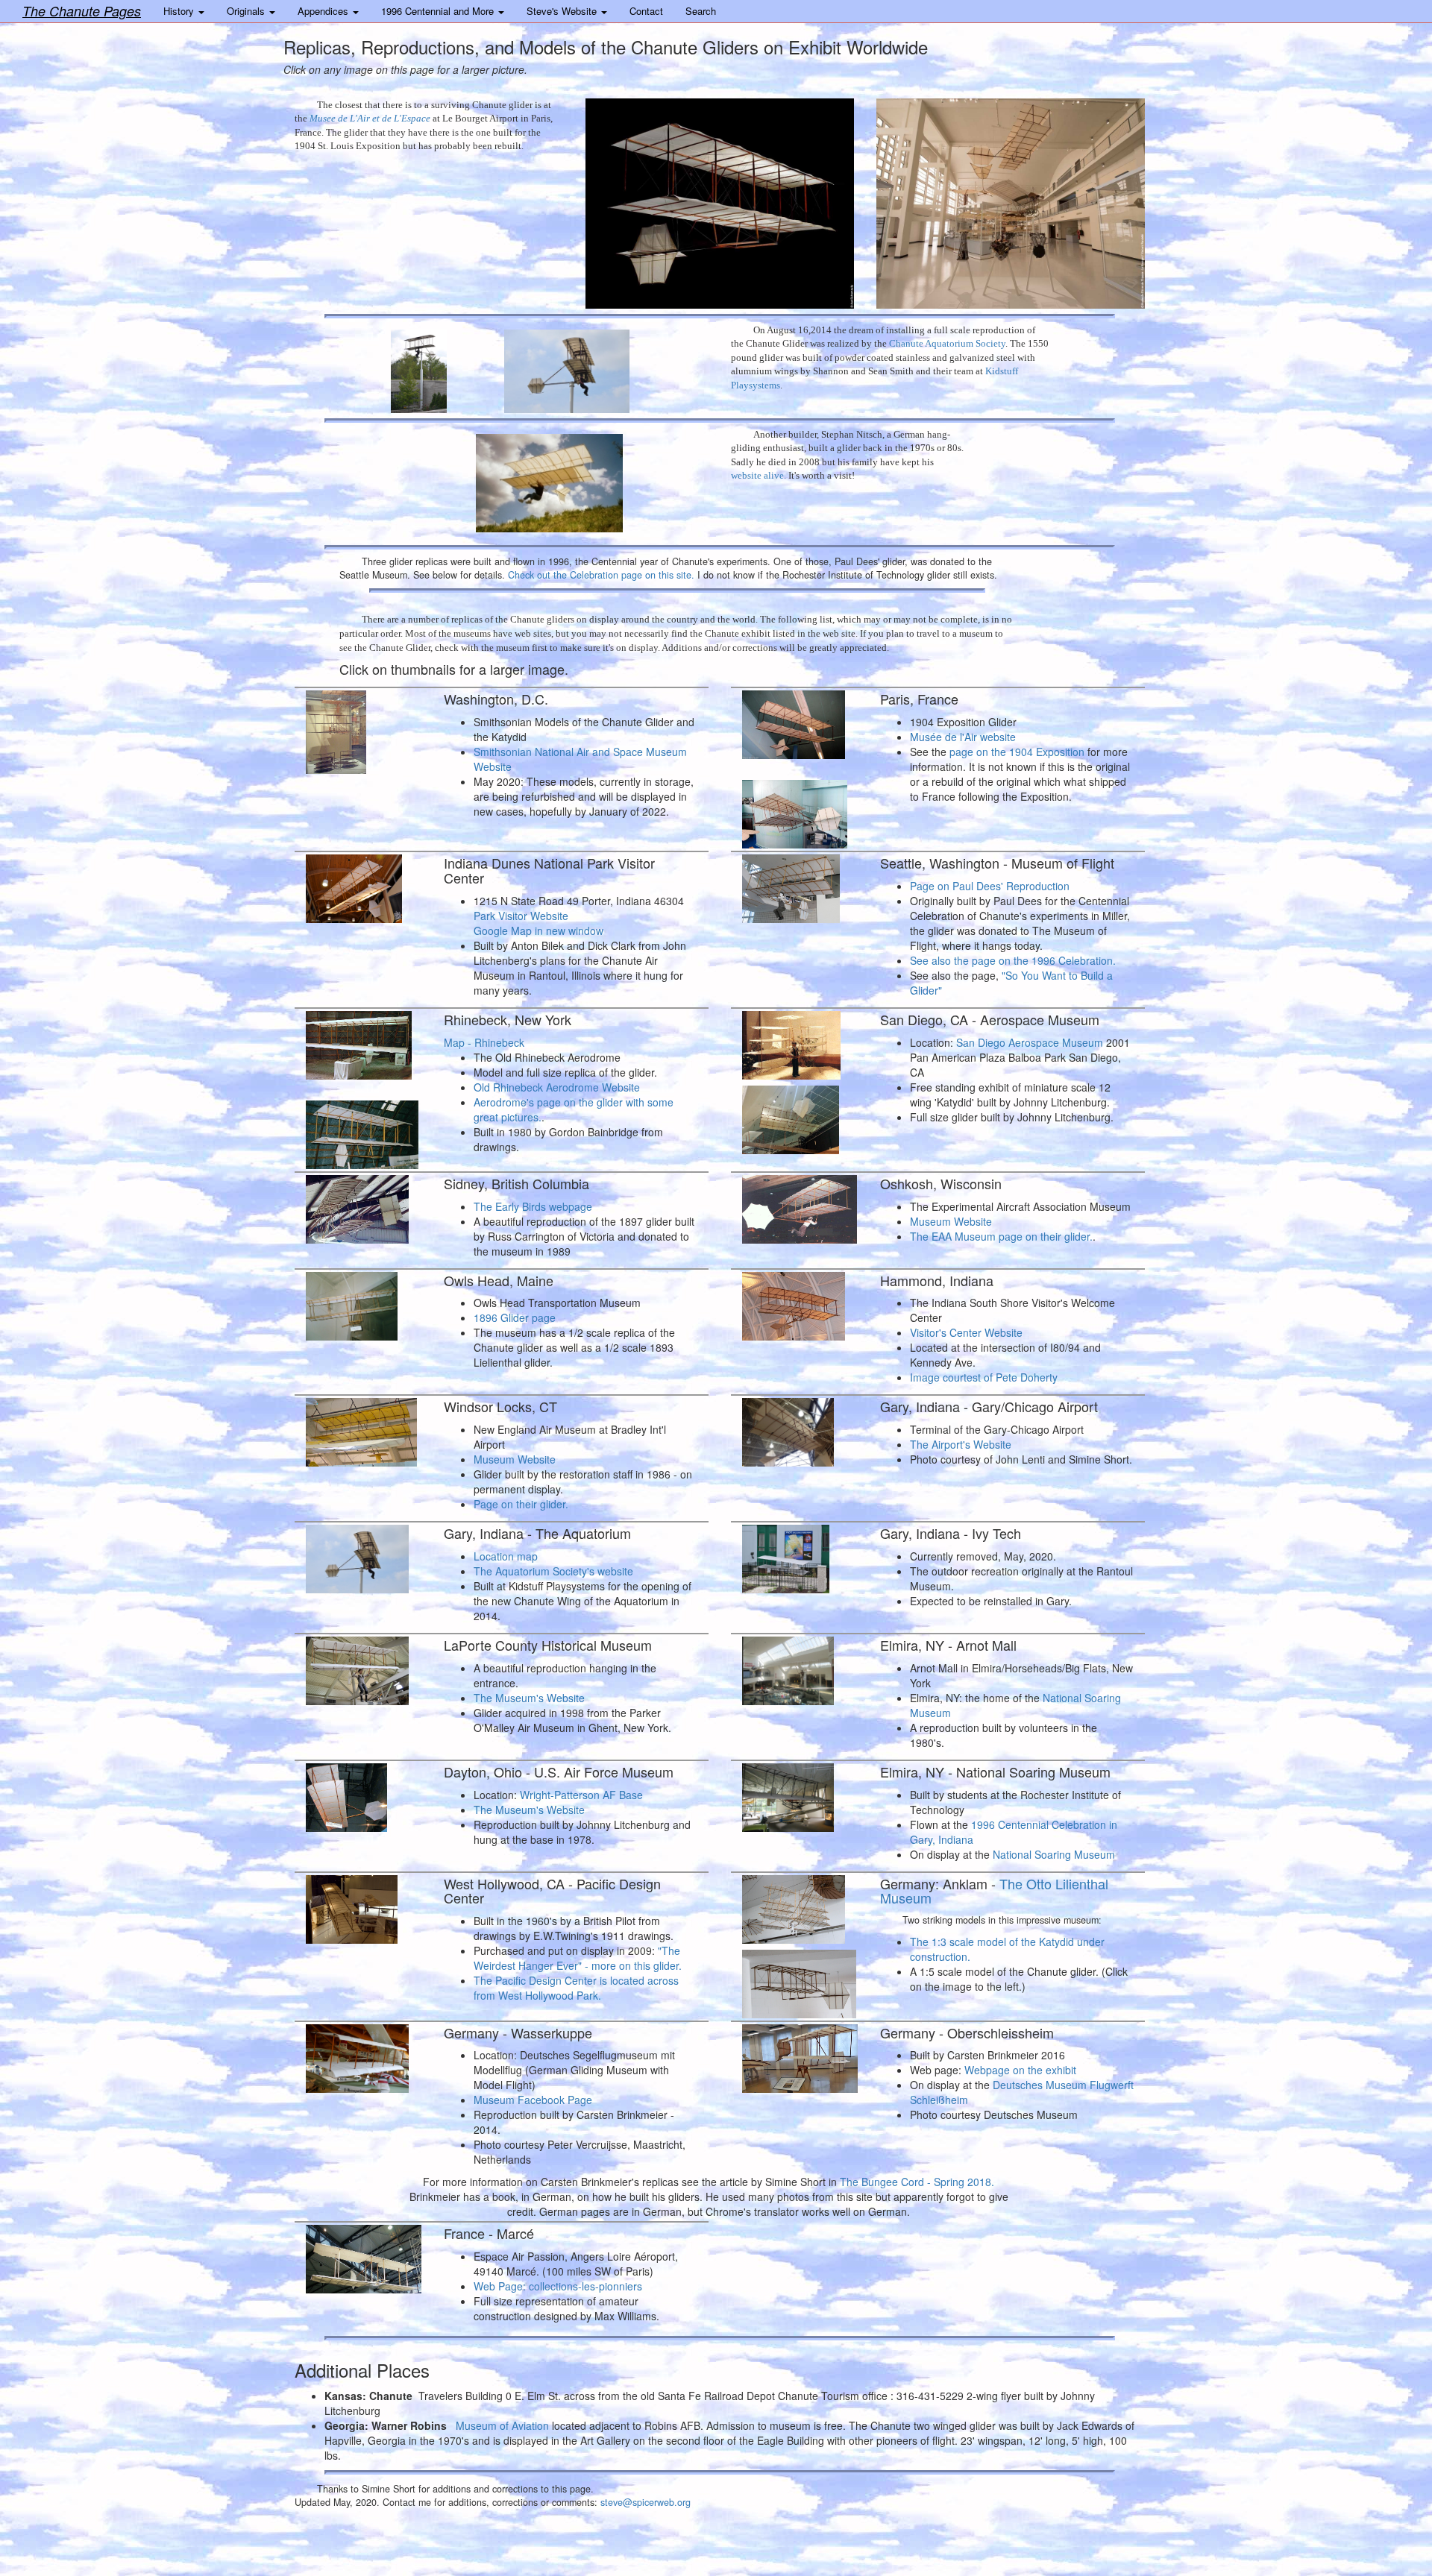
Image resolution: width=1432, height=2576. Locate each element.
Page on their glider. (521, 1504)
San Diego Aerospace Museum (1030, 1042)
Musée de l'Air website (963, 737)
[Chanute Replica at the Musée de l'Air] (800, 722)
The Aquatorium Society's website (553, 1571)
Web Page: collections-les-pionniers (558, 2286)
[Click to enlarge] (364, 729)
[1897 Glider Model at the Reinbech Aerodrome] (364, 1042)
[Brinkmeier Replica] (364, 2056)
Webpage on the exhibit (1020, 2070)
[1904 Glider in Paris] (720, 204)
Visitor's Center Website (966, 1332)
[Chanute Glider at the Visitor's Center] (800, 1303)
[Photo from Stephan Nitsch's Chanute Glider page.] (592, 480)
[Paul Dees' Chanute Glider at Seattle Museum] (800, 886)
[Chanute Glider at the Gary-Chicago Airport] (800, 1429)
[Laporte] (364, 1668)
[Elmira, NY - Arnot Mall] (800, 1668)
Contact (646, 11)
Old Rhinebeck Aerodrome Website (557, 1087)
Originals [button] (247, 11)
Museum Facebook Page (533, 2100)
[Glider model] (800, 1981)
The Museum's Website (529, 1698)
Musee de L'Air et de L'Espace (370, 118)
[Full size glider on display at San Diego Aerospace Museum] (800, 1117)
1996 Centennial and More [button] (439, 11)
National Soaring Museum (1054, 1854)
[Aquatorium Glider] (436, 368)
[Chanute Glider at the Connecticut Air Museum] (364, 1429)
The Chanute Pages (82, 11)
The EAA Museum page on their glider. (1001, 1236)
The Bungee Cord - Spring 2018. (917, 2182)
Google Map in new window (538, 930)
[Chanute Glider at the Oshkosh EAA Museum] (800, 1206)
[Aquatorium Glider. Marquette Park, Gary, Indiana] (606, 368)
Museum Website (951, 1221)
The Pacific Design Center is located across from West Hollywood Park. (576, 1988)
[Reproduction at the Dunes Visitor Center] (364, 886)
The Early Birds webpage (533, 1206)
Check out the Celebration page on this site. (601, 575)
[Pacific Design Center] (364, 1906)
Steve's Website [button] (563, 11)
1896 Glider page (515, 1317)
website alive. (759, 475)
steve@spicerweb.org (646, 2502)
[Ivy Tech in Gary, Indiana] (800, 1556)
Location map (506, 1556)
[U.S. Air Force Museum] (364, 1795)
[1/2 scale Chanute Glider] (364, 1303)
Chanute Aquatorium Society (947, 343)
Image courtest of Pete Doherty (984, 1377)
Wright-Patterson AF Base (581, 1795)
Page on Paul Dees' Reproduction (990, 886)
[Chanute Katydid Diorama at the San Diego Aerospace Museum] (800, 1042)
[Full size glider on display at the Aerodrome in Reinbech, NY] (364, 1132)
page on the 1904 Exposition (1015, 752)
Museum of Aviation (502, 2425)
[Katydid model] (800, 1906)
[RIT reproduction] (800, 1795)
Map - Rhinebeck (484, 1042)
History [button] (180, 11)
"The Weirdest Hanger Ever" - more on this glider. (578, 1958)
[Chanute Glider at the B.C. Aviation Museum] (364, 1206)
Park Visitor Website (521, 916)
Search (701, 11)
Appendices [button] (324, 11)
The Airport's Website (961, 1444)
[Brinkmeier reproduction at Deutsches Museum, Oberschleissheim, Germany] (800, 2056)
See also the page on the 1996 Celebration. (1013, 960)
